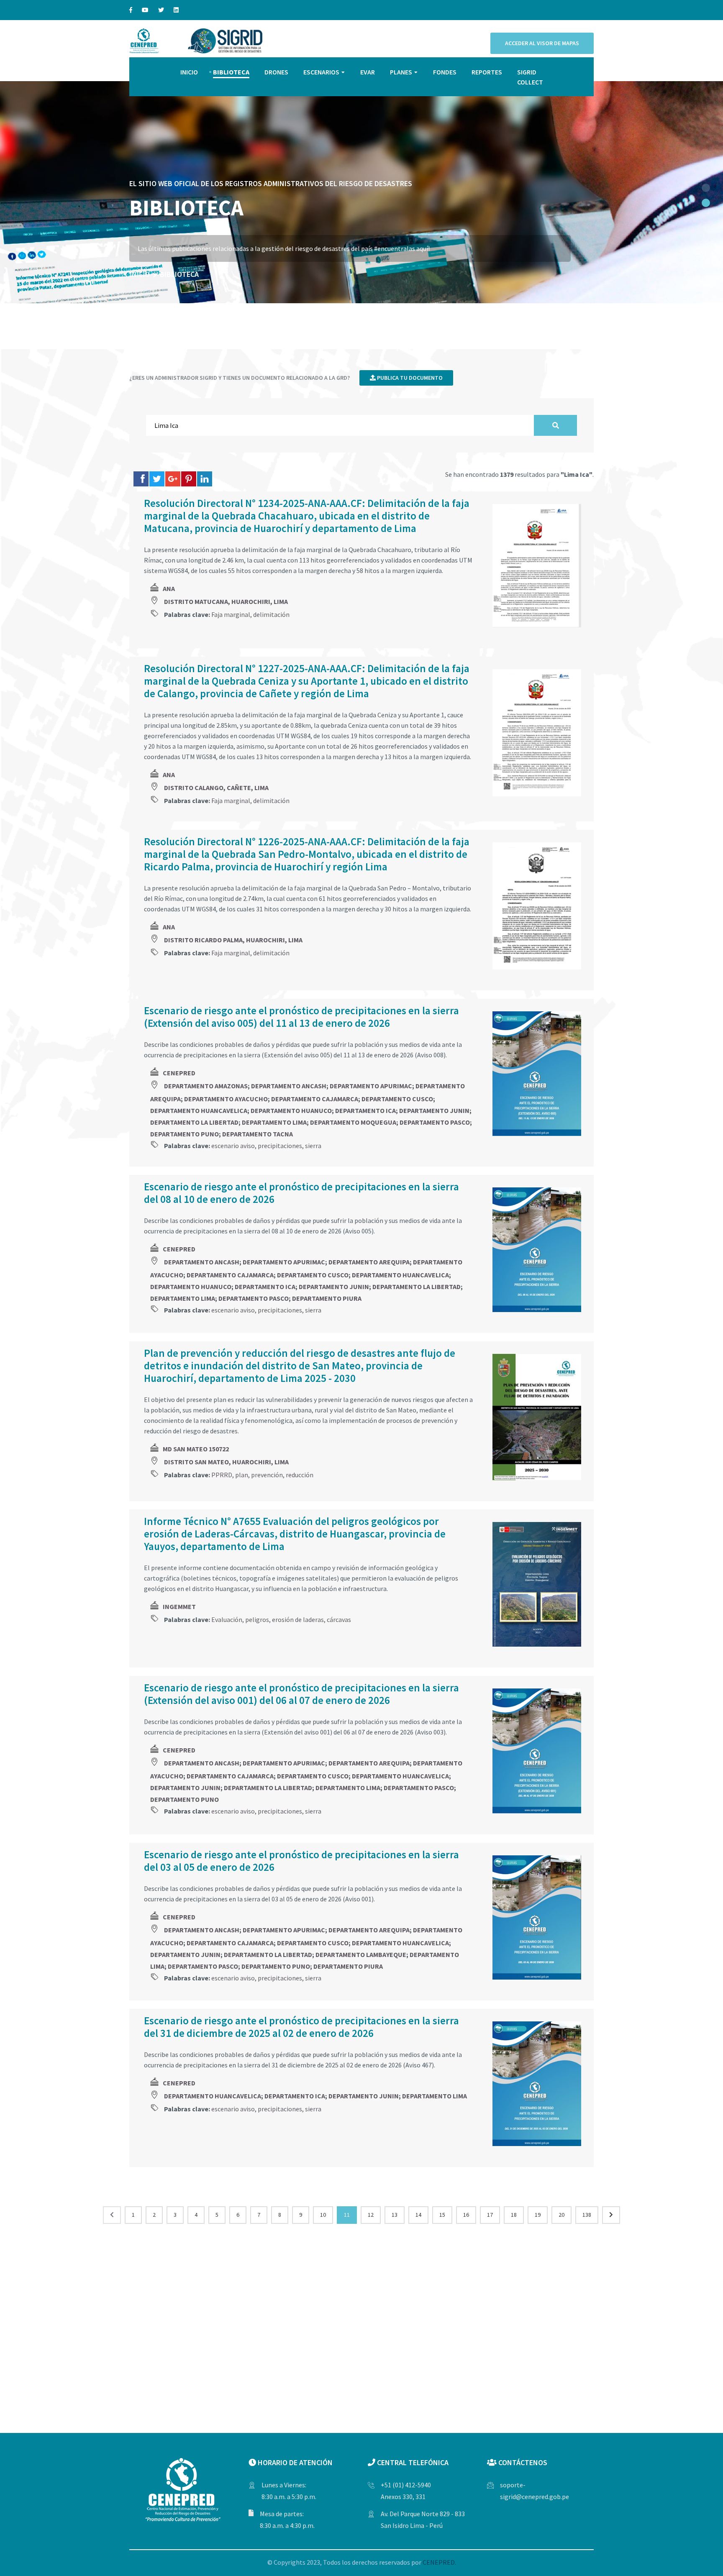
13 (395, 2215)
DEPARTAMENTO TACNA (258, 1134)
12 (371, 2215)
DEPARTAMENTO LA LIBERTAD (194, 1122)
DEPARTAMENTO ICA (365, 1110)
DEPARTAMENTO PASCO (435, 1122)
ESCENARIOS (321, 72)
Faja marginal (231, 614)
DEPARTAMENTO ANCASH (289, 1086)
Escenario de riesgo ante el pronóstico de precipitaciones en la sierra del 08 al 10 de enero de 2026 (301, 1193)
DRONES (276, 72)
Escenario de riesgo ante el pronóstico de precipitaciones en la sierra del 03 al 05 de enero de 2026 (301, 1861)
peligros (257, 1619)
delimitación (271, 614)
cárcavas (339, 1619)
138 (587, 2215)
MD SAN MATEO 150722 (196, 1449)
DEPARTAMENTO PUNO (185, 1134)
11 (347, 2215)
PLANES (401, 72)
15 (442, 2215)
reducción (300, 1475)
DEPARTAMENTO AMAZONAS (206, 1086)
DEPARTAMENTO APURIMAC (371, 1086)
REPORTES (487, 72)
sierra (313, 1146)
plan (242, 1475)
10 (323, 2215)
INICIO (189, 72)
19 (538, 2215)
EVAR (368, 72)
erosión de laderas (298, 1619)
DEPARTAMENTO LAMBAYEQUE (361, 1954)
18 (514, 2215)
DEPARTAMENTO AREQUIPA (369, 1262)
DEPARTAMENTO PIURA (327, 1298)
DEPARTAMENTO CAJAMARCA (315, 1099)
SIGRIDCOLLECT (530, 77)
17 (490, 2215)
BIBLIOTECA (231, 72)
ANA (169, 588)
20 (561, 2215)
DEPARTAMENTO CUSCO (397, 1099)
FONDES (445, 72)
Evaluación (227, 1619)
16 (466, 2215)
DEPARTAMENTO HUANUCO (291, 1110)
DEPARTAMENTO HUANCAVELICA (199, 1110)
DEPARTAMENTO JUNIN (434, 1110)
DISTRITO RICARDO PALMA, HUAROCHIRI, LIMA (233, 940)
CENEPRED (179, 1073)
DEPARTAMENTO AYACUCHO (226, 1099)
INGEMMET (179, 1606)
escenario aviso (233, 1146)
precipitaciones (280, 1146)
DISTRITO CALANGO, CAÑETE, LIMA (216, 788)
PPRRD (222, 1475)
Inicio (140, 274)
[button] (706, 188)
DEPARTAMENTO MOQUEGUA (353, 1122)
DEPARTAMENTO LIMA (274, 1122)
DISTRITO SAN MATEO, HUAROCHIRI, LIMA (226, 1462)
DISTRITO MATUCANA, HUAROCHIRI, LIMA (226, 601)
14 (418, 2215)
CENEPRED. (439, 2562)
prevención (267, 1475)
